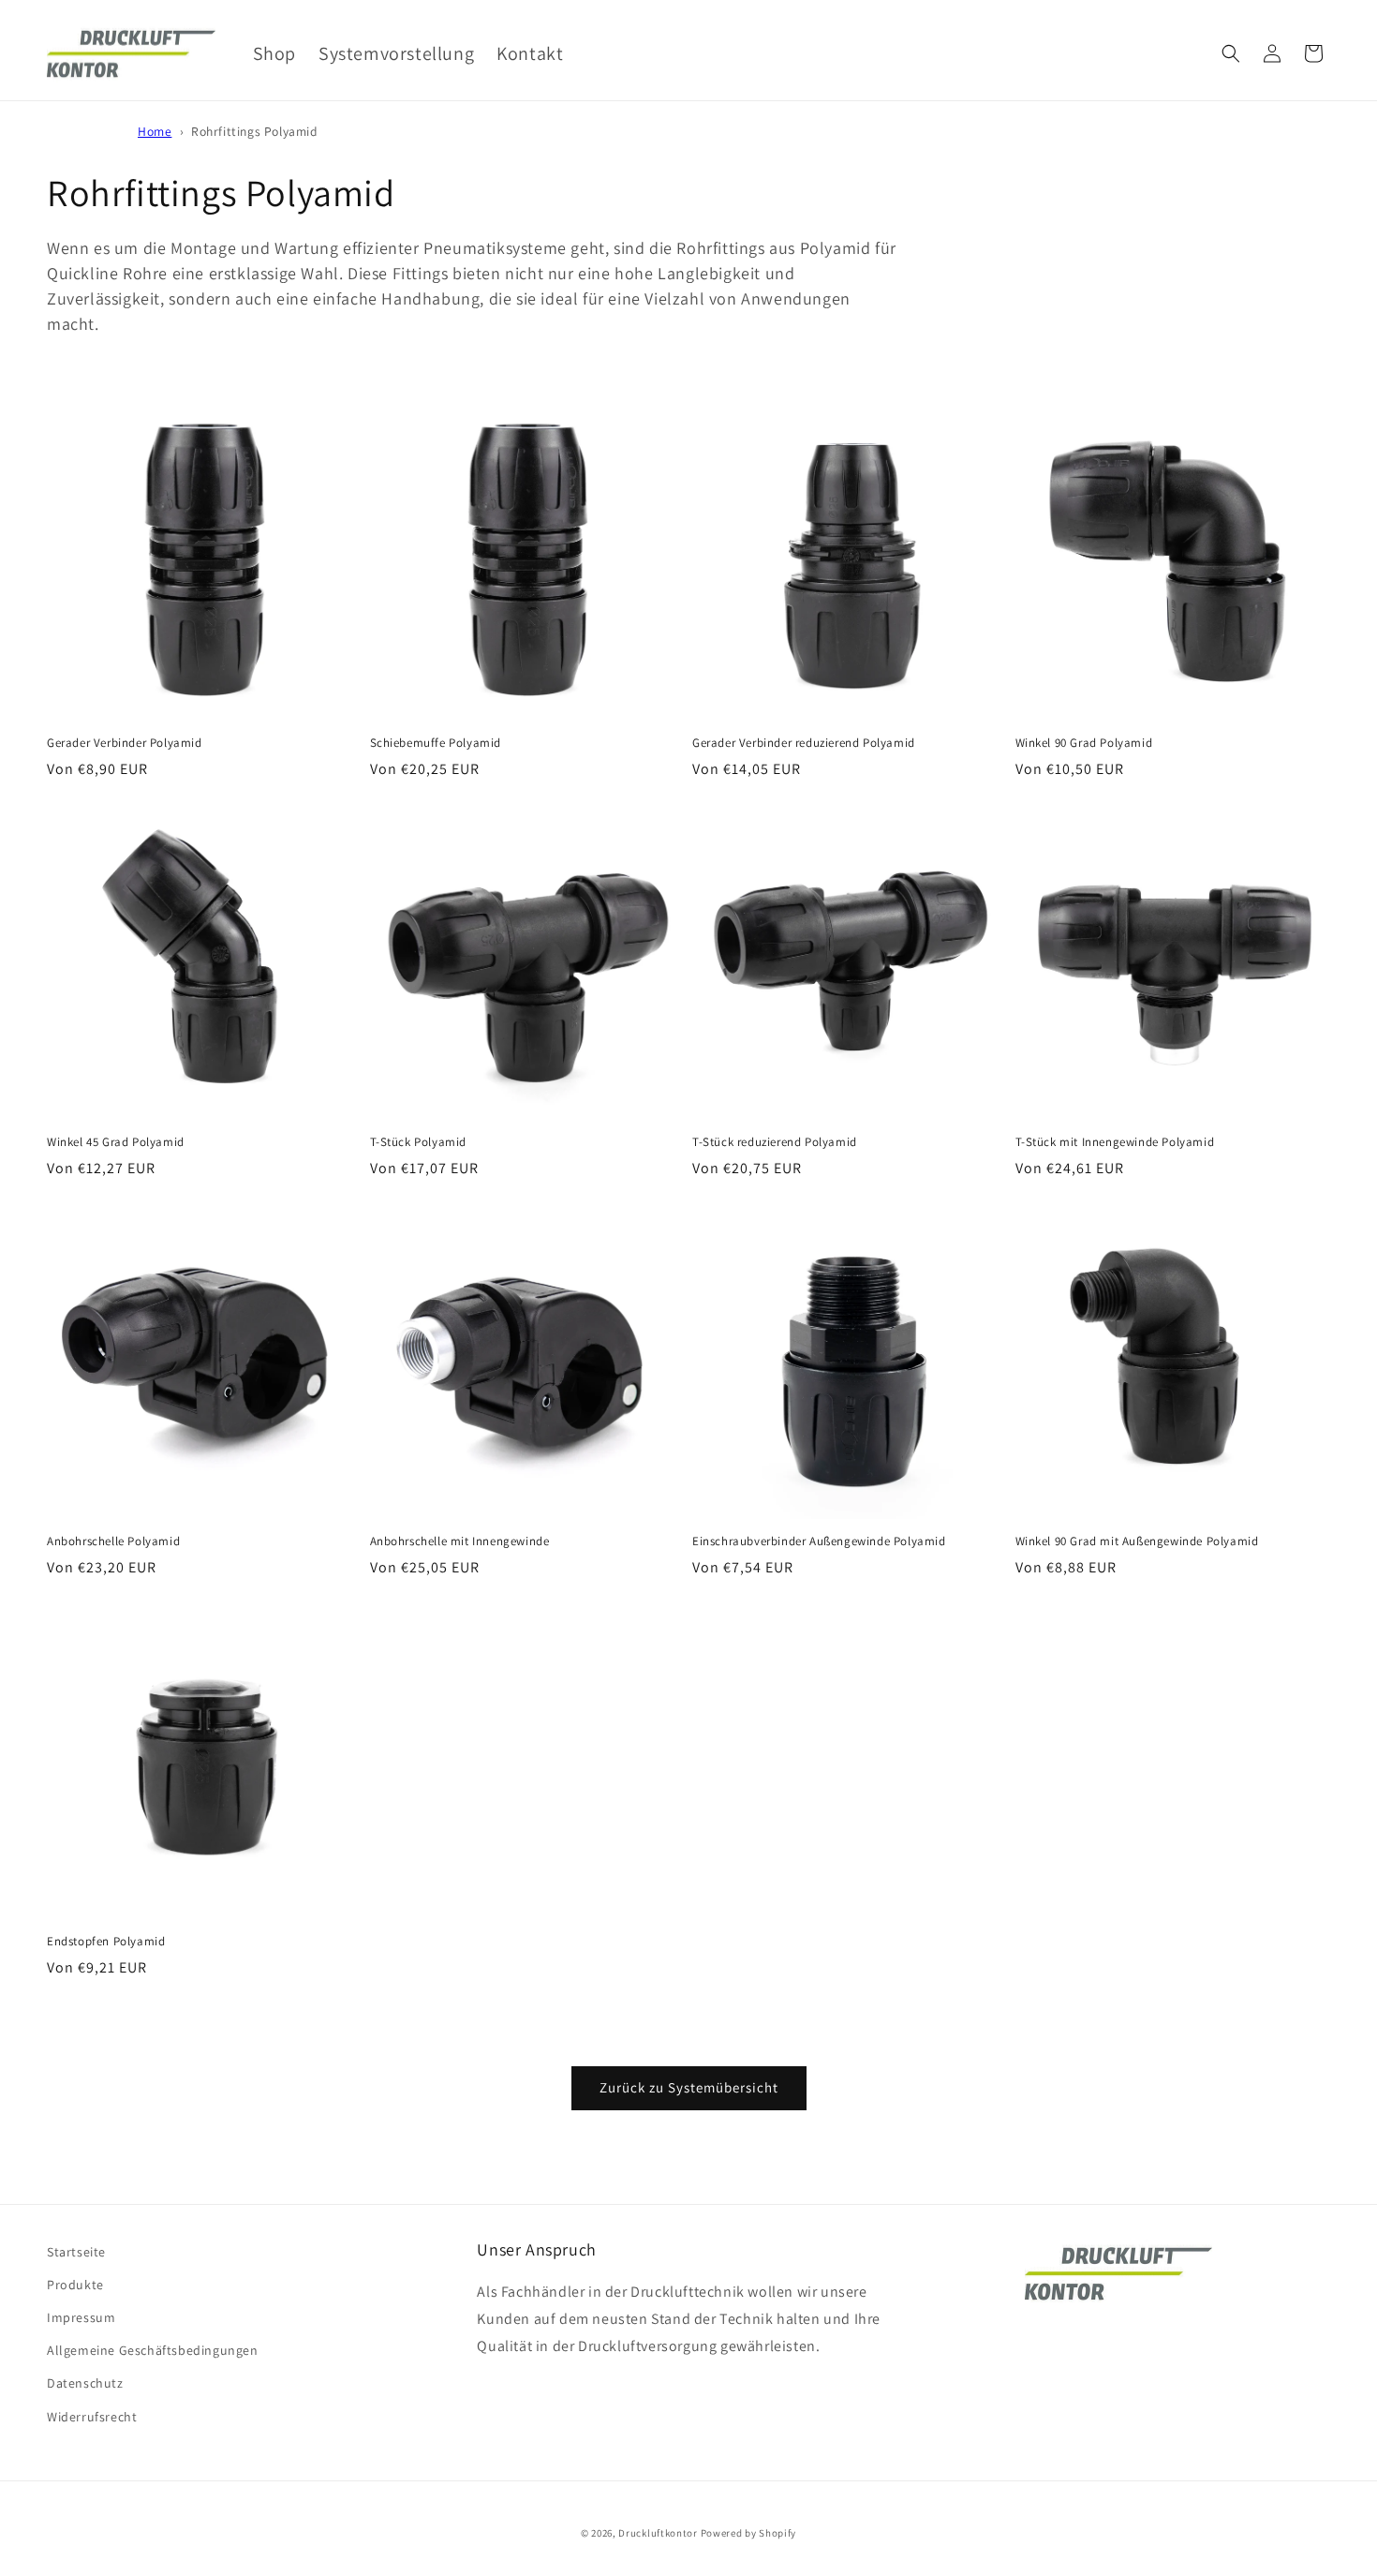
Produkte (75, 2285)
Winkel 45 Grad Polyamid (116, 1142)
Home (155, 131)
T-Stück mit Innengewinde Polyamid (1115, 1142)
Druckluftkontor (658, 2533)
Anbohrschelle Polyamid (113, 1541)
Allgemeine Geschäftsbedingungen (153, 2350)
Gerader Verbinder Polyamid (125, 743)
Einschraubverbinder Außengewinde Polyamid (819, 1541)
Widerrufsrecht (92, 2417)
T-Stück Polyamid (419, 1142)
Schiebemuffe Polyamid (436, 743)
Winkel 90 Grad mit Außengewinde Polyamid (1137, 1541)
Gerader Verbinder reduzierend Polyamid (804, 743)
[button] (1231, 53)
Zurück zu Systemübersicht (689, 2087)
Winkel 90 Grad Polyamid (1084, 743)
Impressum (81, 2317)
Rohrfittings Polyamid (255, 131)
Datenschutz (85, 2383)
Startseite (76, 2252)
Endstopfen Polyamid (106, 1942)
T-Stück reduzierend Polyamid (775, 1142)
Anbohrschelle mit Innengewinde (460, 1541)
